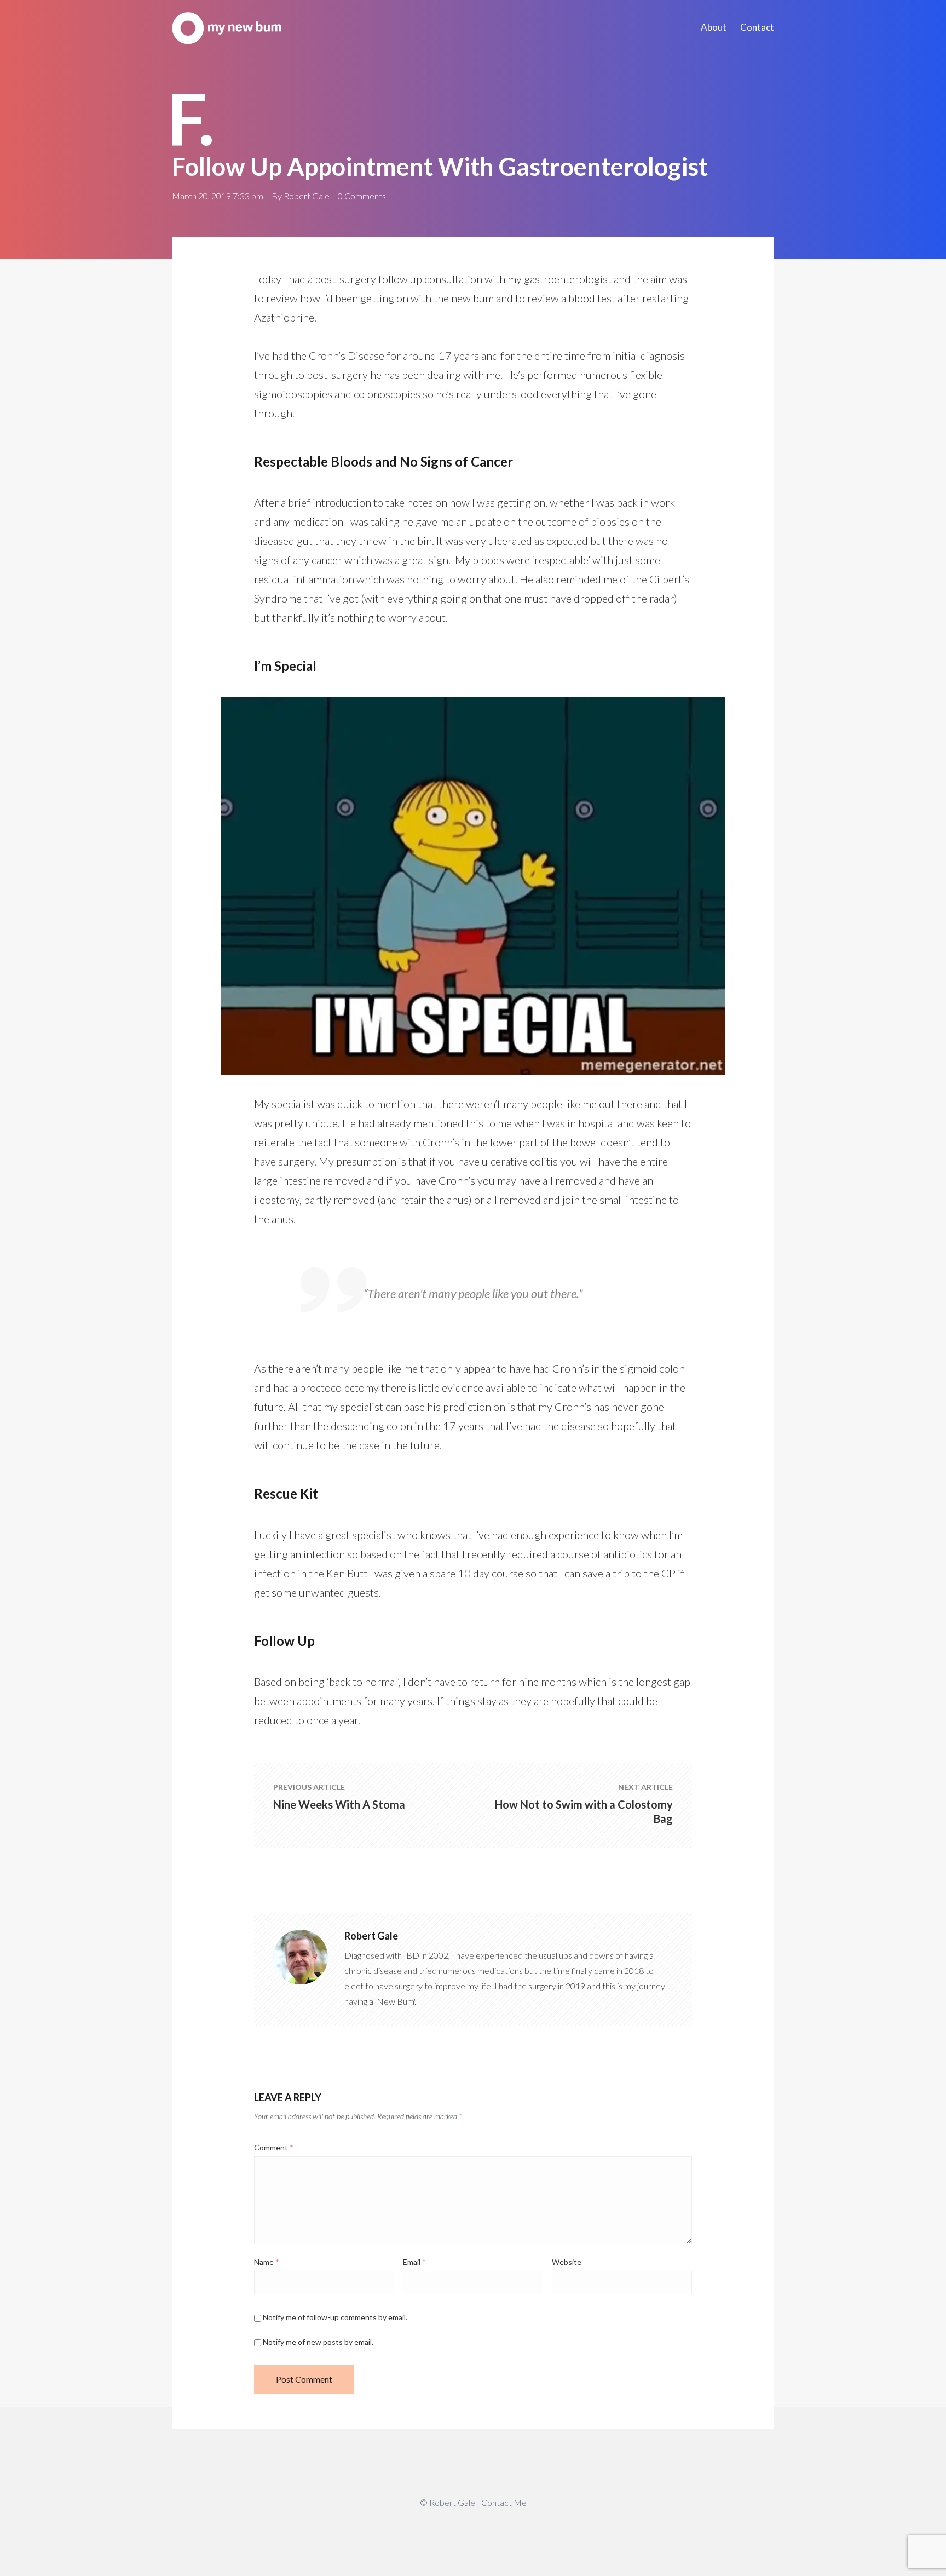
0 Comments (362, 196)
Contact (757, 27)
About (714, 27)
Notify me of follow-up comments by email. (335, 2317)
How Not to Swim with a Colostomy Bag (584, 1811)
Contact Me (504, 2502)
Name (267, 2262)
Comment (274, 2147)
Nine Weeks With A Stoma (339, 1804)
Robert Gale (307, 196)
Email (414, 2262)
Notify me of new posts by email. (318, 2342)
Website (567, 2262)
